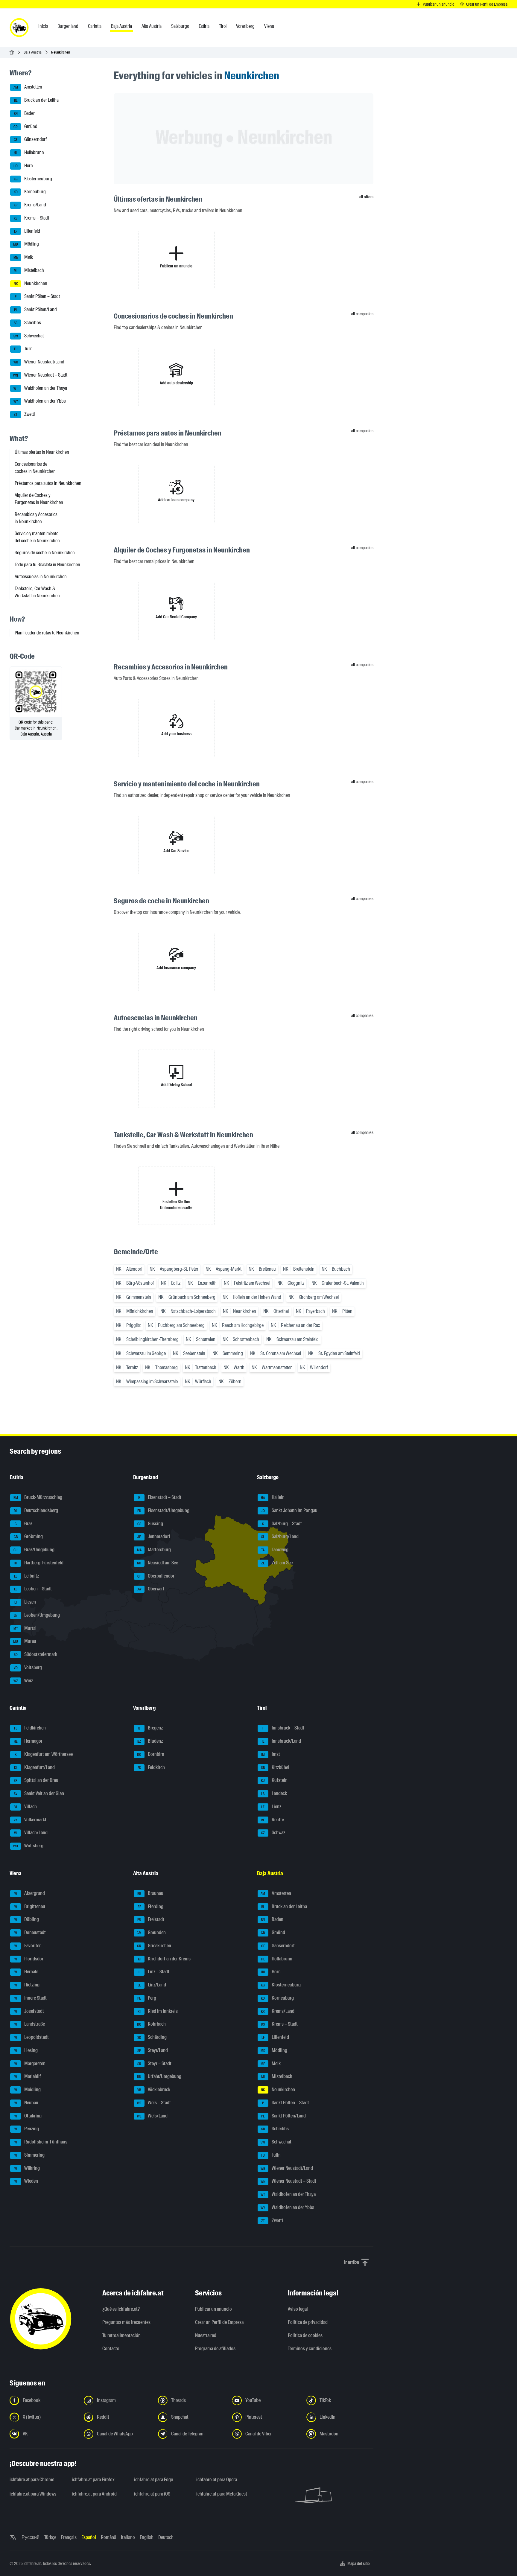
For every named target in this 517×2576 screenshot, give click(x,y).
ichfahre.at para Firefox (93, 2480)
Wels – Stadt (154, 2103)
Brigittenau (30, 1906)
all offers (366, 197)
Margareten (30, 2063)
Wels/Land (152, 2116)
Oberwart (150, 1589)
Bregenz (150, 1728)
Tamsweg (275, 1550)
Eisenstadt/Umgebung (164, 1510)
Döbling (27, 1920)
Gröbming (28, 1537)
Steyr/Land (153, 2050)
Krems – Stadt (31, 218)
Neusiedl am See (158, 1563)
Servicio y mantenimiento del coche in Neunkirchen (37, 537)
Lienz (271, 1807)
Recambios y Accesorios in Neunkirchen (36, 518)
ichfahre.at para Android (94, 2494)
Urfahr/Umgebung (159, 2077)
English (147, 2537)
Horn (23, 166)
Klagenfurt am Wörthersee (44, 1754)
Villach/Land (31, 1833)
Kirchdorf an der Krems (164, 1959)
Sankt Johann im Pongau (289, 1510)
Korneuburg (30, 192)
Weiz (23, 1681)
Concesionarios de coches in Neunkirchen (35, 468)
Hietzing (27, 1985)
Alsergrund (30, 1893)
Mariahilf (28, 2077)
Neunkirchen (31, 283)
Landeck (274, 1793)
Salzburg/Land (280, 1537)
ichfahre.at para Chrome (32, 2480)
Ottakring (28, 2116)
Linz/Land (152, 1985)
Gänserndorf (30, 140)
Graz (24, 1524)
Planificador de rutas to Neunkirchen (47, 633)
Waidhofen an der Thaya (40, 388)
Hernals (26, 1972)
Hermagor (28, 1741)
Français (69, 2537)
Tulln (23, 349)
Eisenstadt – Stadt (160, 1497)
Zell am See (277, 1563)
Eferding (151, 1906)
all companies (362, 314)
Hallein (273, 1497)
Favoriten (28, 1946)
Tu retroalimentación (121, 2335)
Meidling (28, 2089)
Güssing (150, 1524)
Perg (147, 1998)
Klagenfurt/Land (35, 1767)
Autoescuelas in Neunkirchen (41, 577)
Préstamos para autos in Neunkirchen (48, 483)
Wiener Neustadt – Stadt (40, 375)
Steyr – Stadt (155, 2063)
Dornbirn (151, 1754)
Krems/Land (30, 205)
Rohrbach (151, 2024)
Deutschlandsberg (36, 1510)
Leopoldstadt (32, 2037)
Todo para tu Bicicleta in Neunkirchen (47, 565)
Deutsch (166, 2537)
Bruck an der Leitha (37, 100)
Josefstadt (29, 2011)
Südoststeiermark (36, 1654)
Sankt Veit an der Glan (39, 1793)
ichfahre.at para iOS (152, 2494)
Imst (271, 1754)
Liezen (25, 1602)
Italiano (128, 2537)
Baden (25, 113)
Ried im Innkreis (158, 2011)
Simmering (30, 2155)
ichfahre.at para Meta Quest (222, 2494)
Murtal (25, 1628)
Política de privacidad (308, 2322)
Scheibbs (27, 323)
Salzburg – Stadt (282, 1524)
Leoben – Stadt (33, 1589)
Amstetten (28, 87)
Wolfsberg (28, 1846)
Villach (26, 1807)
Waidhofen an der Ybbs (40, 401)
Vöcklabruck (154, 2089)
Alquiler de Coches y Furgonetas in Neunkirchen (39, 499)
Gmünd (25, 126)
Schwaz (273, 1833)
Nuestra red (206, 2335)
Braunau (150, 1893)
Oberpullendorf (157, 1576)
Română (108, 2537)
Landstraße (30, 2024)
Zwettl (24, 414)
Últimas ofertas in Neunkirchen (42, 452)
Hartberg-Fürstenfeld (39, 1563)
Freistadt (151, 1920)
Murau (25, 1641)
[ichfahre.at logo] (19, 28)
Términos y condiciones (310, 2349)
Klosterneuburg (33, 179)
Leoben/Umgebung (37, 1615)
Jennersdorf (154, 1537)
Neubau (26, 2103)
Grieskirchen (154, 1946)
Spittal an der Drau (36, 1780)
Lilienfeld (27, 231)
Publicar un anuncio (213, 2309)
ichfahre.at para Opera (217, 2480)
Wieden (26, 2181)
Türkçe (50, 2537)
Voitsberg (28, 1667)
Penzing (27, 2129)
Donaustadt (30, 1932)
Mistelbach (29, 270)
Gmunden (151, 1932)
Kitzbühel (275, 1767)
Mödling (26, 244)
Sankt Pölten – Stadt (37, 297)
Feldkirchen (30, 1728)
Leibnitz (27, 1576)
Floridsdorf (30, 1959)
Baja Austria (33, 52)
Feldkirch (151, 1767)
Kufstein (274, 1780)
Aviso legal (298, 2309)
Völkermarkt (30, 1820)
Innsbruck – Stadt (283, 1728)
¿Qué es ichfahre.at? (121, 2309)
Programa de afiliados (215, 2349)
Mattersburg (154, 1550)
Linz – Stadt (154, 1972)
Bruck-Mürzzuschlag (38, 1497)
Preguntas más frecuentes (126, 2322)
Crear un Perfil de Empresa (219, 2322)
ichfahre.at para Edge (153, 2480)
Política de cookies (305, 2335)
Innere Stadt (31, 1998)
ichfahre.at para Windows (33, 2494)
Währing (27, 2168)
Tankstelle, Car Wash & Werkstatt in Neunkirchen (37, 592)
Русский (31, 2537)
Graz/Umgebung (34, 1550)
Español (89, 2537)
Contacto (111, 2349)
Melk (23, 257)
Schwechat (29, 336)
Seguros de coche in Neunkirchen (45, 553)
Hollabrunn (29, 152)
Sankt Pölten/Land (36, 309)
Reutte (272, 1820)
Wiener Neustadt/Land (39, 362)
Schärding (152, 2037)
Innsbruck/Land (281, 1741)
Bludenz (150, 1741)
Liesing (26, 2050)
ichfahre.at (32, 2563)
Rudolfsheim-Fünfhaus (41, 2142)
